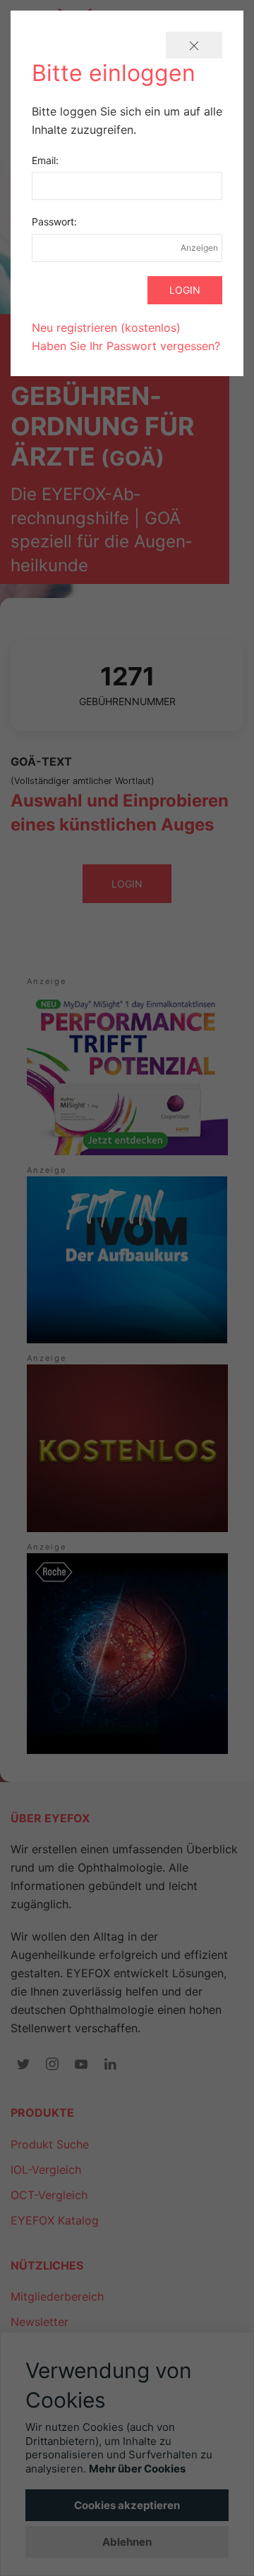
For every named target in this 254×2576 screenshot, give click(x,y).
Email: (45, 160)
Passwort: (54, 222)
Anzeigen (200, 248)
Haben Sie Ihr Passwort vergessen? (126, 346)
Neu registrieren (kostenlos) (106, 328)
